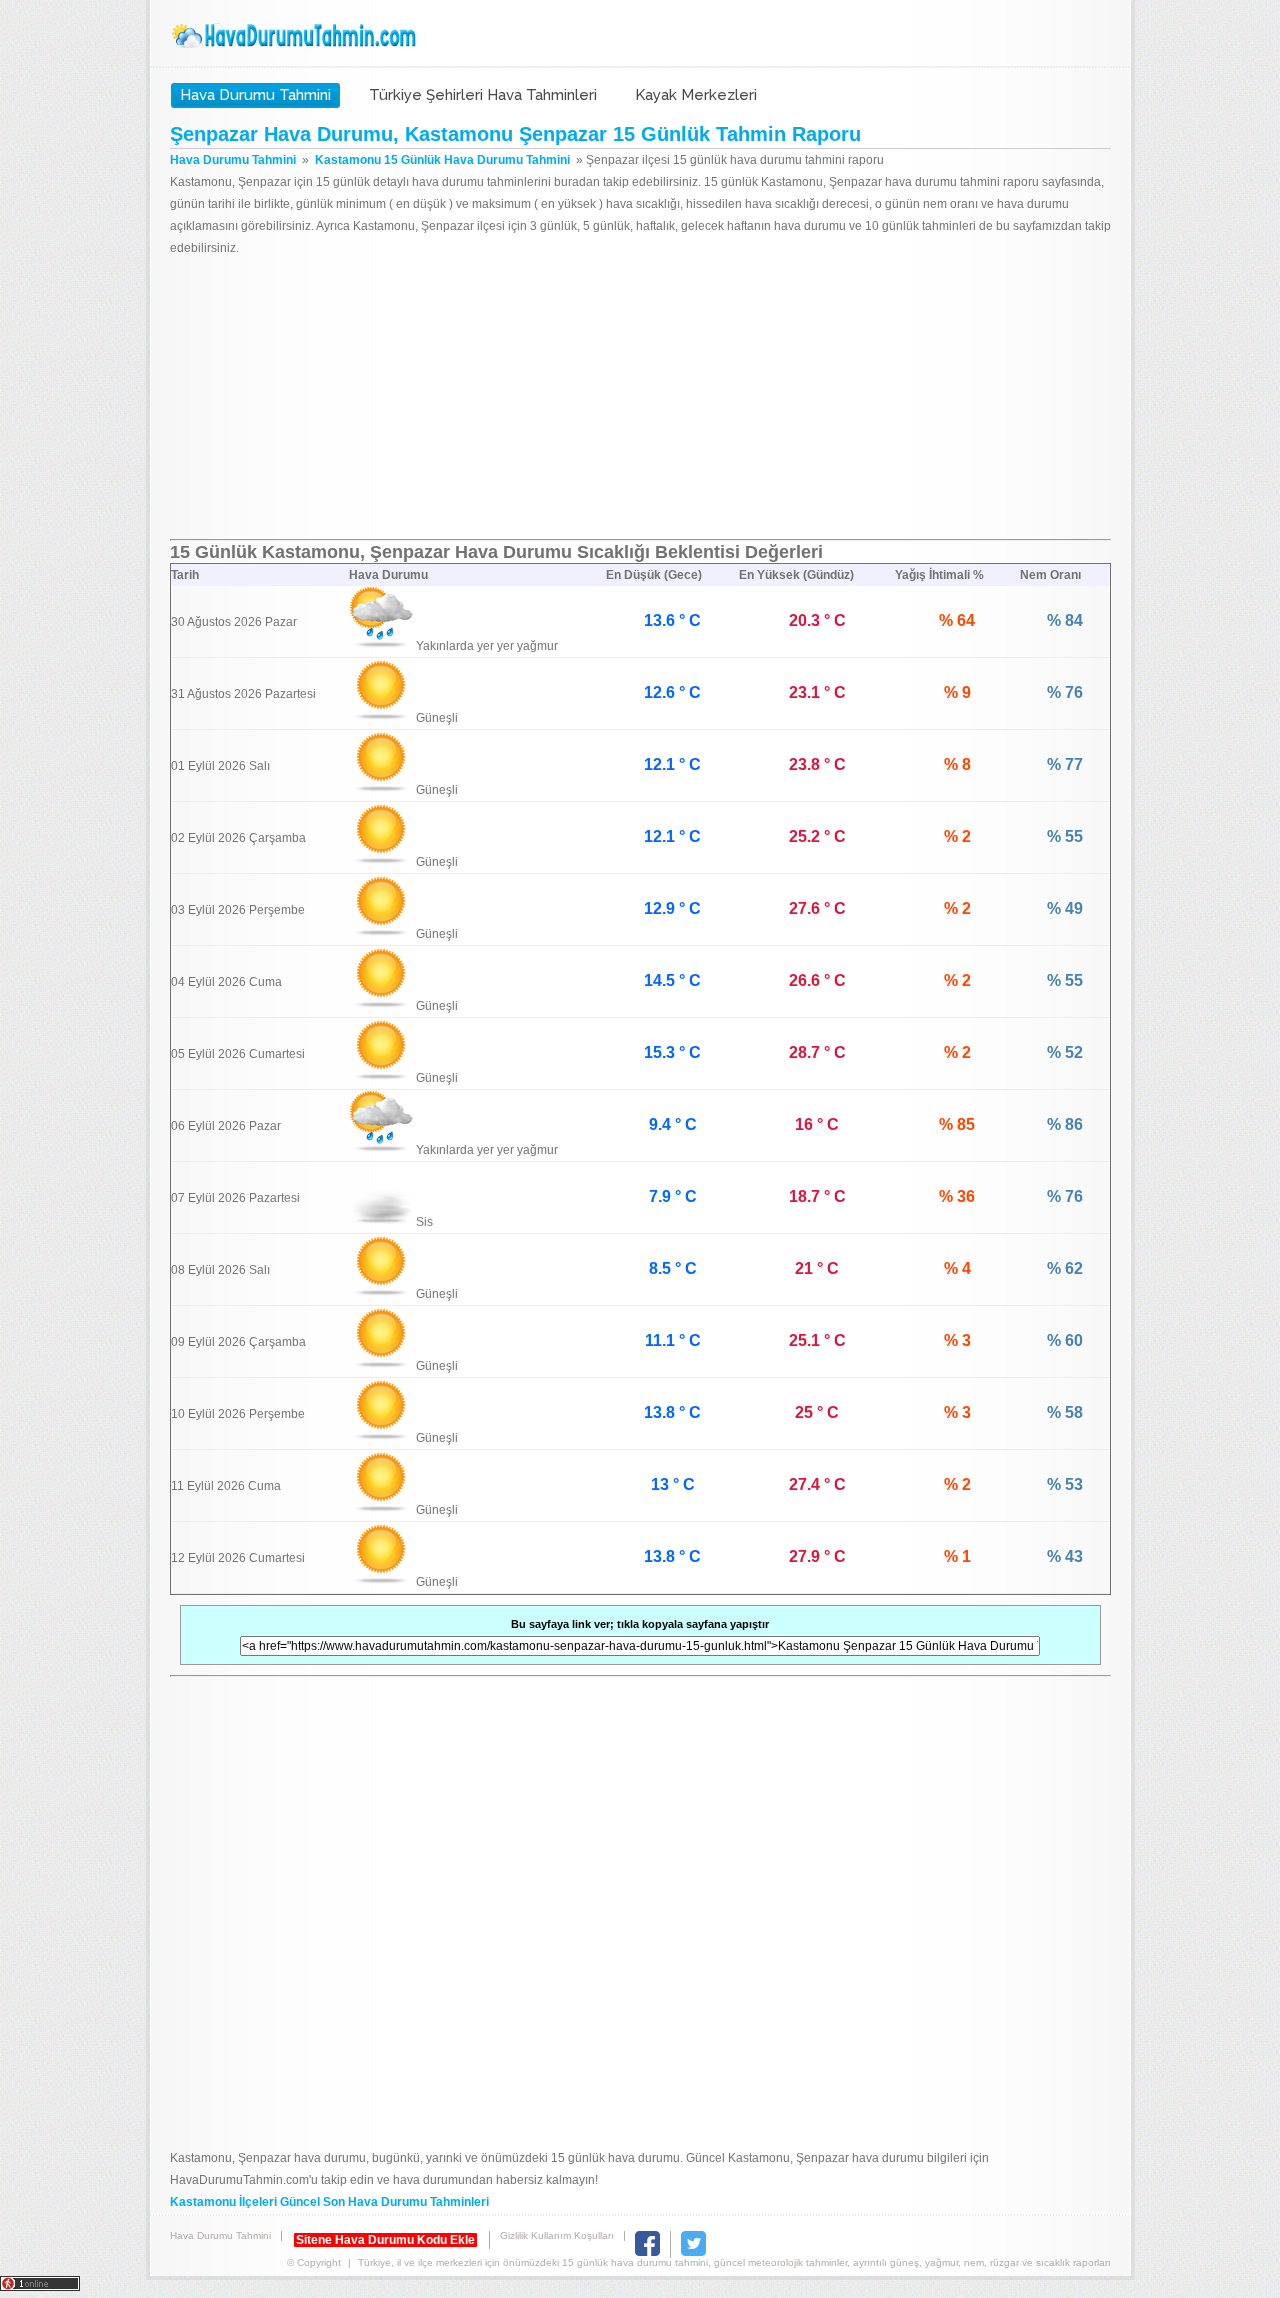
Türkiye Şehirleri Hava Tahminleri (483, 95)
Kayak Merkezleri (696, 95)
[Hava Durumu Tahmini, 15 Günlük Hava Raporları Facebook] (647, 2252)
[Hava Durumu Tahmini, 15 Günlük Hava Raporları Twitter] (693, 2252)
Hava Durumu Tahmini (296, 36)
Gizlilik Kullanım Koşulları (557, 2235)
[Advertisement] (640, 399)
